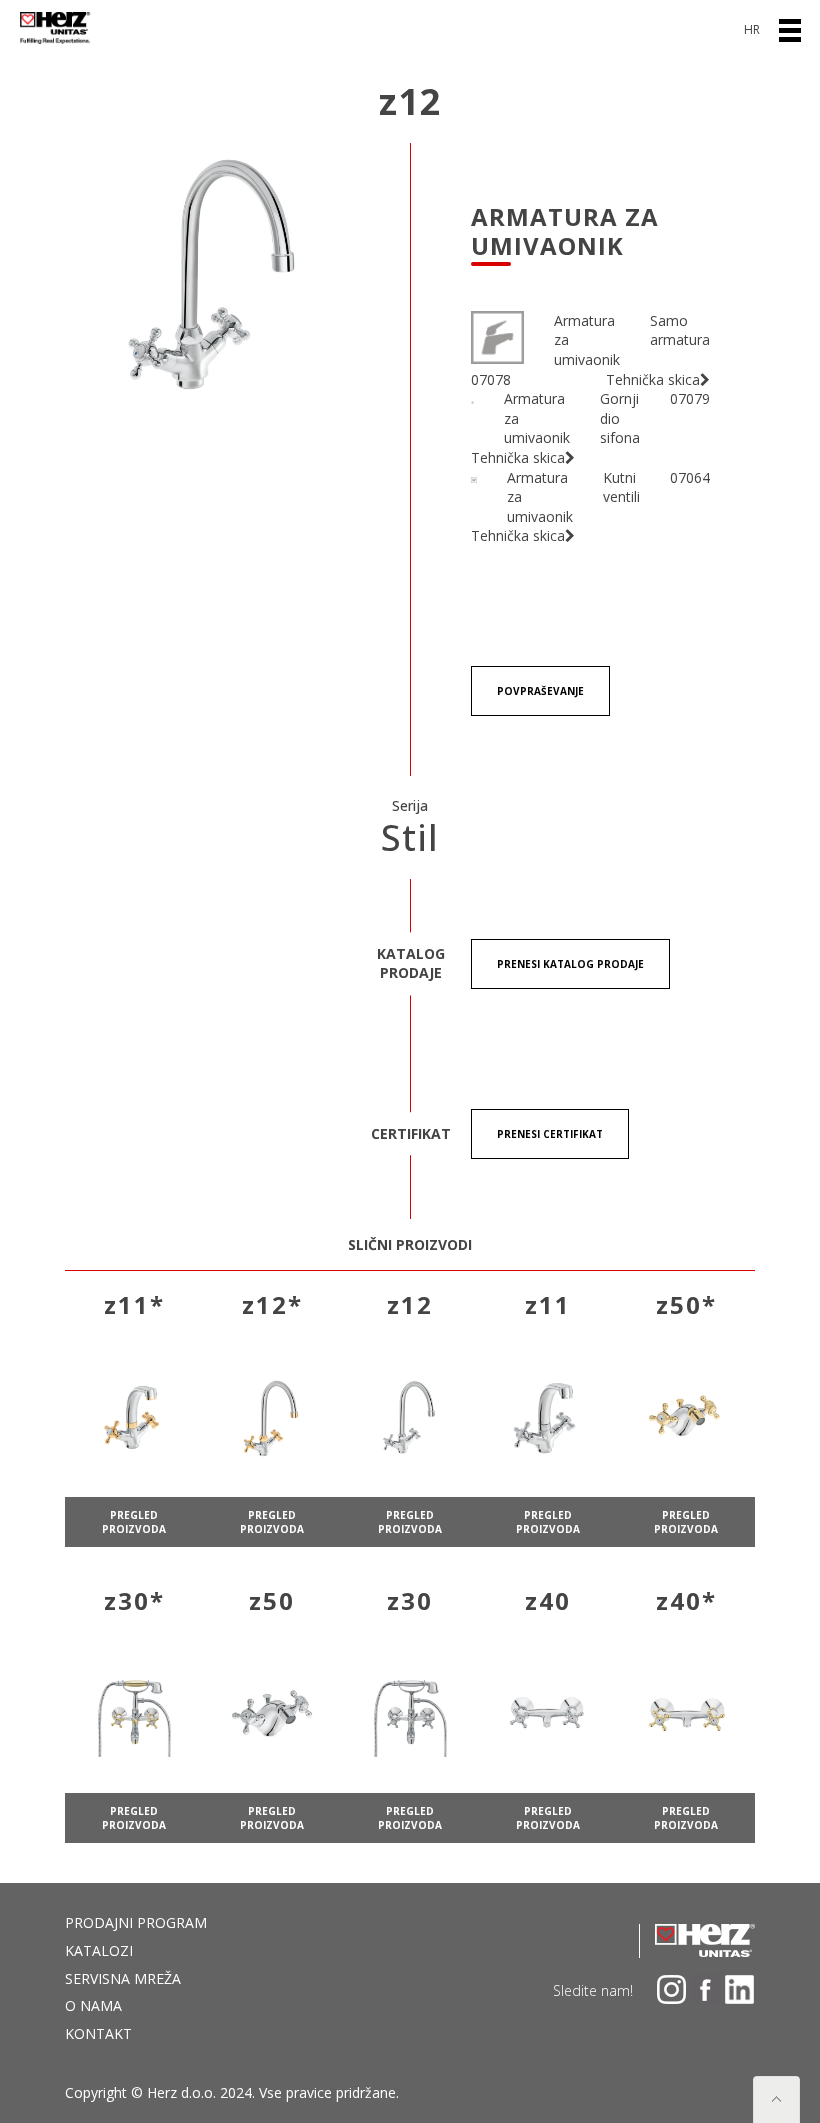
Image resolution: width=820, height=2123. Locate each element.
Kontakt (98, 2033)
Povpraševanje (540, 691)
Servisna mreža (123, 1978)
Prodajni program (136, 1922)
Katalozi (99, 1950)
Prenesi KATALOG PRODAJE (570, 964)
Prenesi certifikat (550, 1134)
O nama (93, 2005)
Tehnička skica (653, 379)
